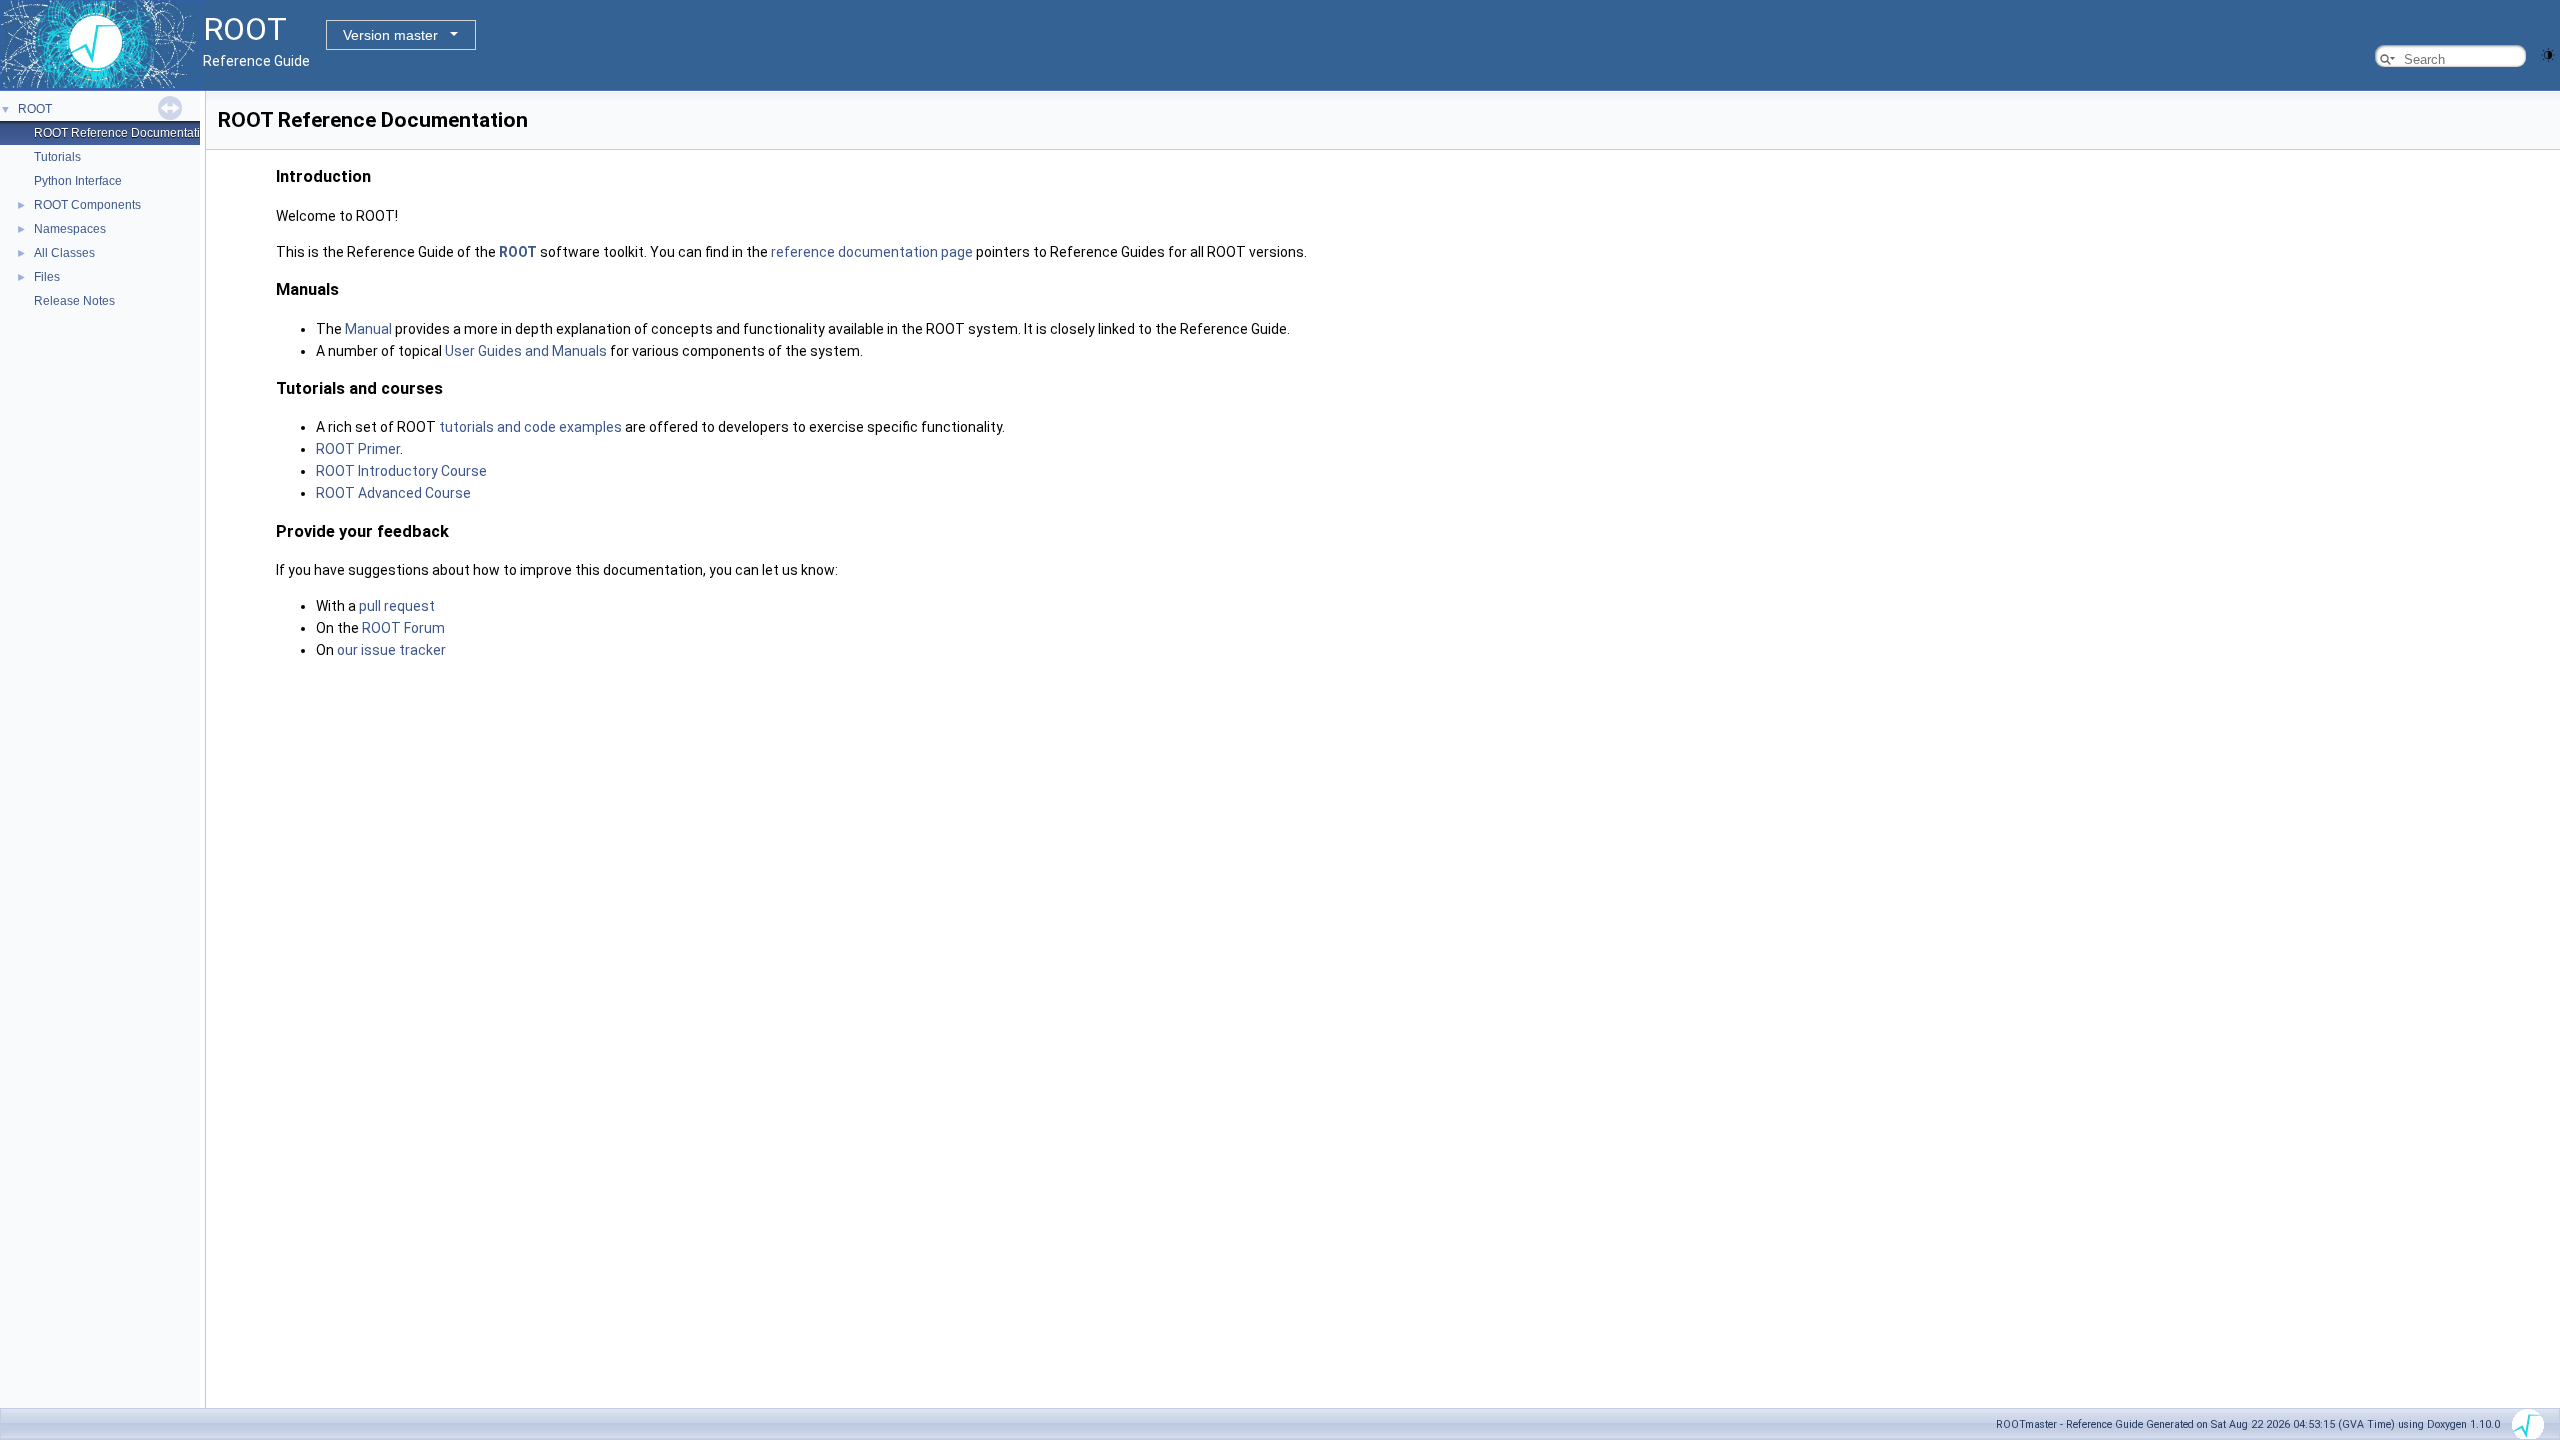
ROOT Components (87, 205)
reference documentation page (872, 252)
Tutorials (57, 157)
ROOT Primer (358, 449)
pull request (397, 606)
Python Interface (78, 181)
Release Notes (74, 301)
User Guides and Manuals (526, 351)
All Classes (64, 253)
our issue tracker (391, 650)
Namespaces (70, 229)
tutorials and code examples (530, 427)
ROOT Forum (403, 628)
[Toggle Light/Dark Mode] (2548, 53)
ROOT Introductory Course (401, 471)
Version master (390, 35)
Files (47, 277)
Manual (368, 329)
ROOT (35, 109)
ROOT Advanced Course (393, 493)
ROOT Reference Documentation (124, 133)
